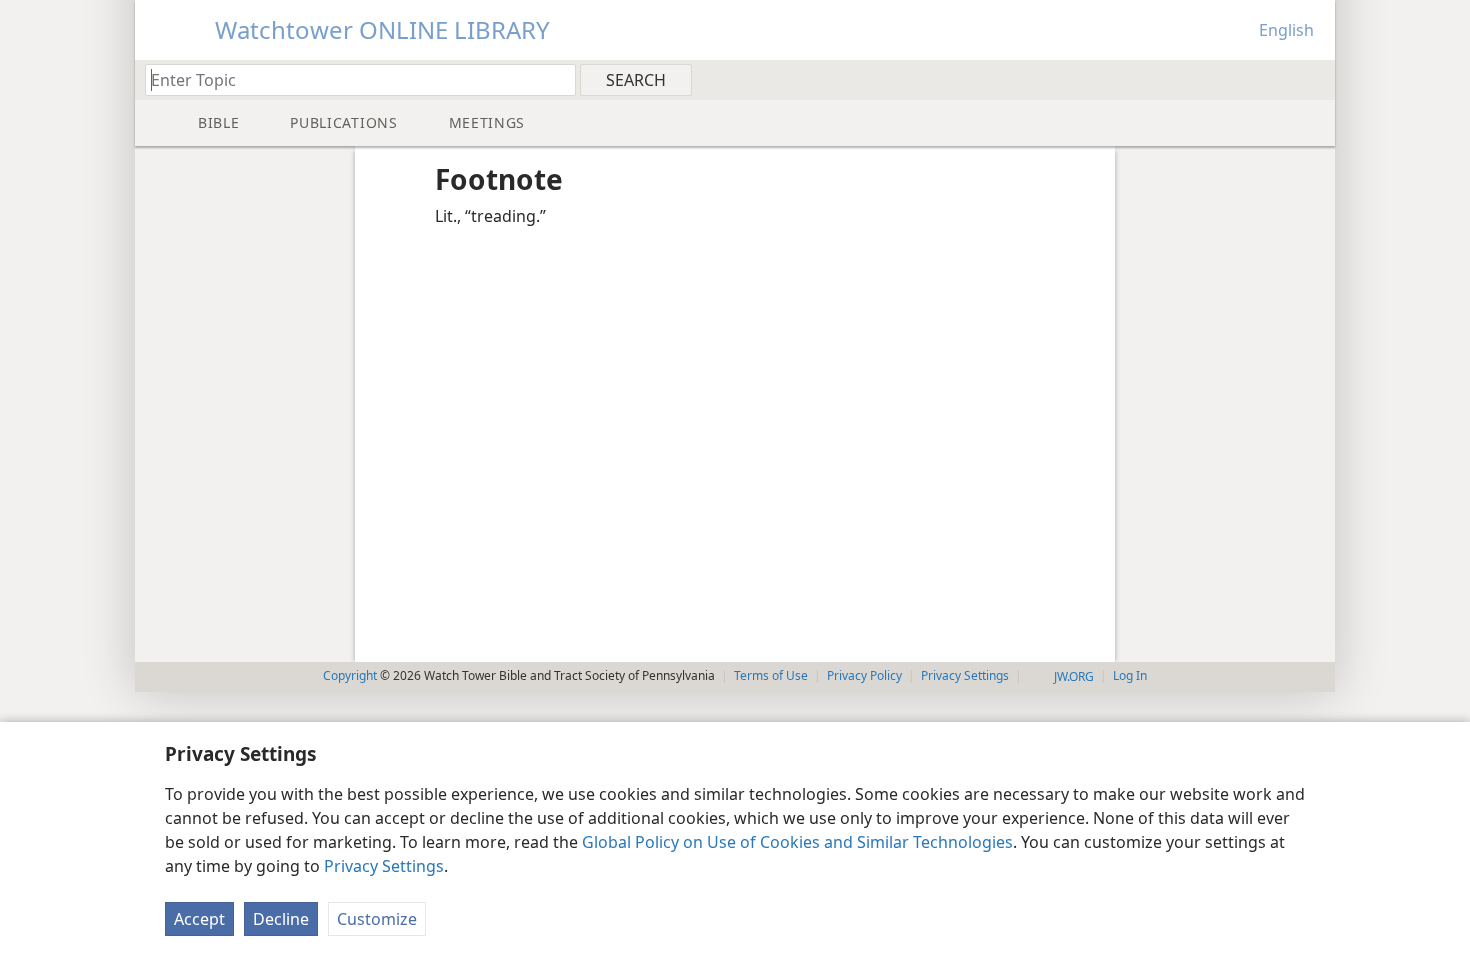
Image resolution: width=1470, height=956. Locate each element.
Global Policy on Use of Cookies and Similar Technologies (797, 842)
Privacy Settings (384, 866)
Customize (377, 919)
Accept (199, 919)
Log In (1130, 675)
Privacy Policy (864, 675)
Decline (281, 919)
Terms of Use (771, 675)
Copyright (350, 675)
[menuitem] (1312, 79)
